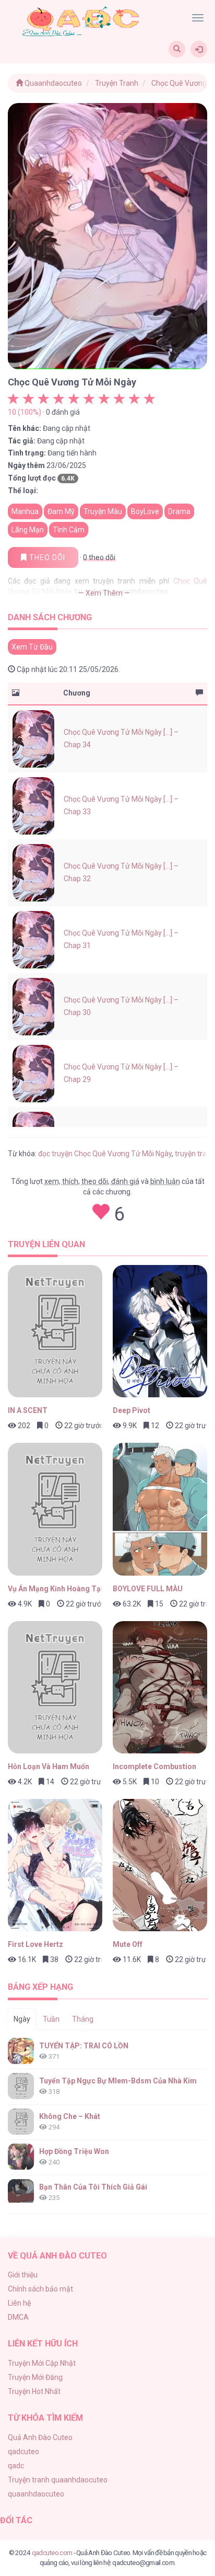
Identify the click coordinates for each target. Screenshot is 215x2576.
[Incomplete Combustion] (160, 1687)
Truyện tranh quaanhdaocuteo (58, 2480)
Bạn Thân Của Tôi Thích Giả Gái (93, 2187)
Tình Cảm (69, 530)
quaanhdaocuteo (36, 2494)
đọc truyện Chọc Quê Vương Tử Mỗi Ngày (105, 1154)
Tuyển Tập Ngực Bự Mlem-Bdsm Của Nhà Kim (118, 2081)
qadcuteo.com (52, 2552)
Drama (179, 511)
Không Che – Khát (70, 2116)
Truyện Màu (103, 511)
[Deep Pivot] (160, 1331)
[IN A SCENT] (55, 1331)
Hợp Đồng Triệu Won (74, 2151)
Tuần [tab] (51, 2019)
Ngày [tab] (22, 2019)
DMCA (18, 2317)
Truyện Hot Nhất (34, 2391)
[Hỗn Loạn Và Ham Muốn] (55, 1687)
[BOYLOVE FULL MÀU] (160, 1509)
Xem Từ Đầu (32, 647)
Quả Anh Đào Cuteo (40, 2437)
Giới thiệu (23, 2275)
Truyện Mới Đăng (35, 2377)
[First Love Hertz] (55, 1865)
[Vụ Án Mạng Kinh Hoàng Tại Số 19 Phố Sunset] (55, 1509)
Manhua (25, 511)
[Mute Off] (160, 1865)
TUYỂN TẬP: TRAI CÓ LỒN (84, 2046)
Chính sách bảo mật (40, 2289)
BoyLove (145, 511)
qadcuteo (23, 2452)
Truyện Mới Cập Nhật (42, 2363)
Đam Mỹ (61, 511)
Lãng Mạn (28, 530)
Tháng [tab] (83, 2019)
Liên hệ (19, 2303)
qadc (16, 2466)
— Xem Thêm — (104, 593)
